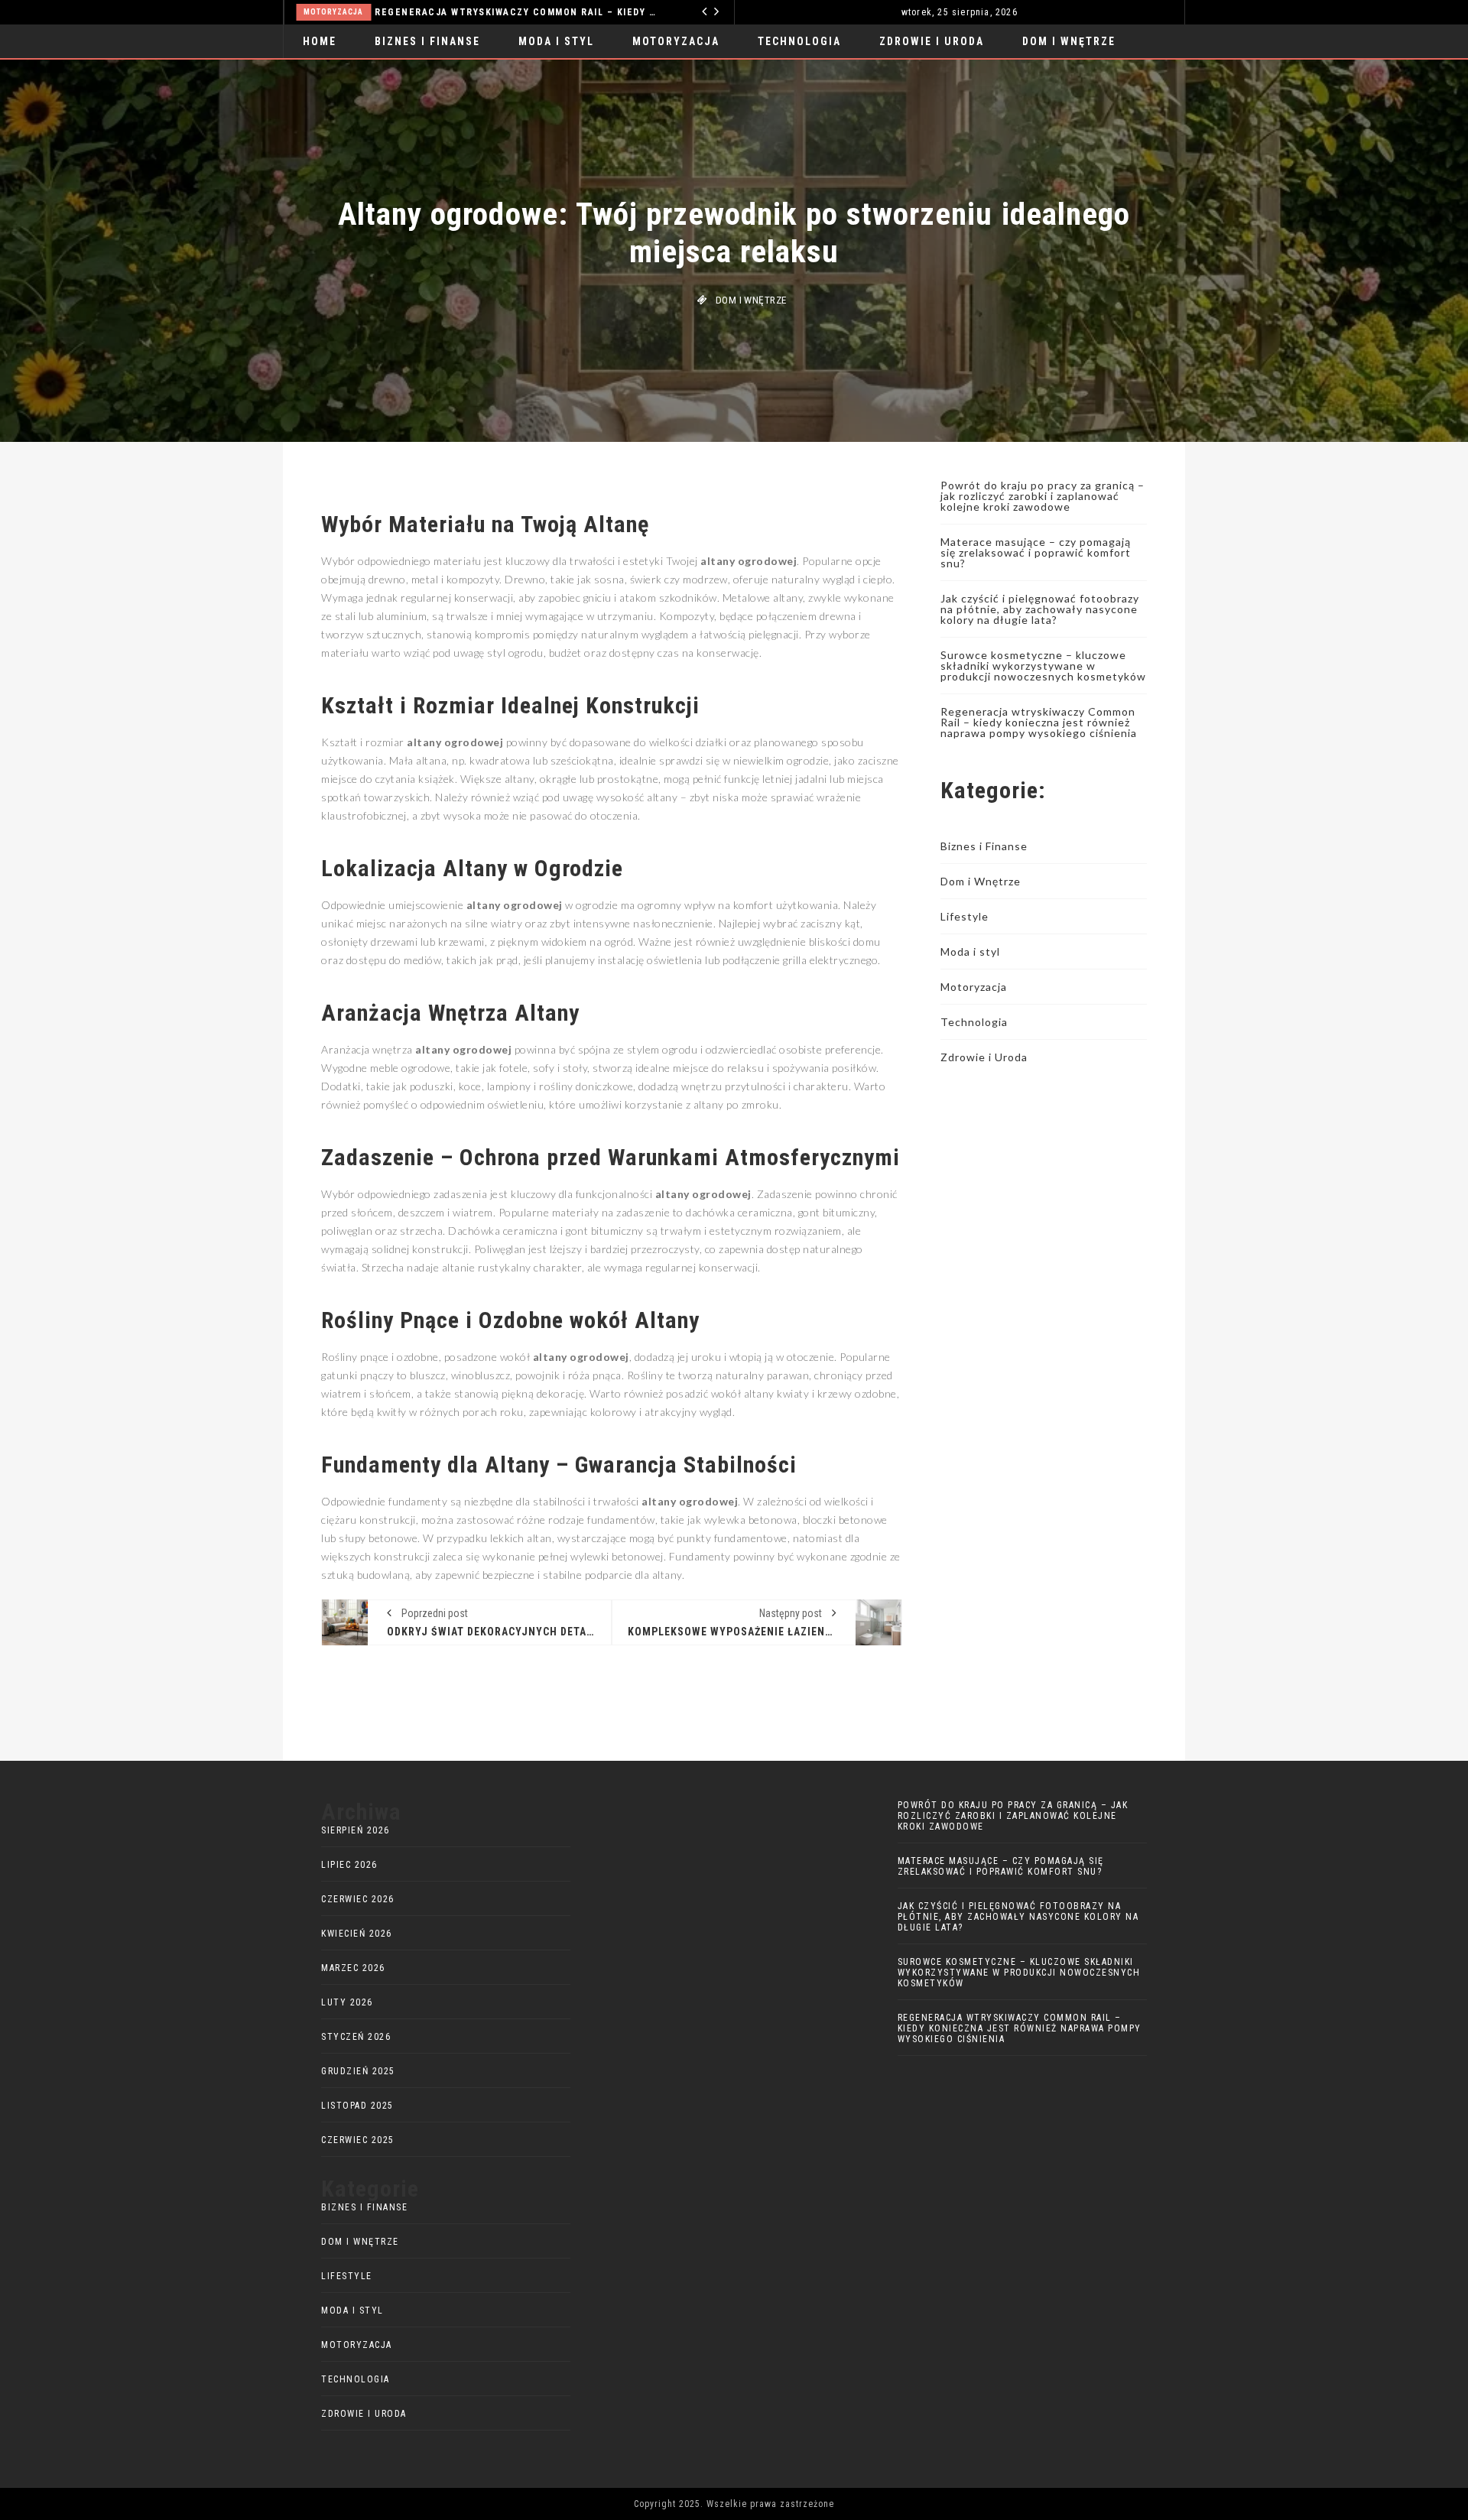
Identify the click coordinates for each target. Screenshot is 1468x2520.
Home (320, 41)
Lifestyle (965, 916)
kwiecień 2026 (357, 1934)
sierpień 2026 (356, 1830)
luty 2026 (347, 2002)
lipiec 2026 (349, 1865)
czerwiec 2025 (358, 2140)
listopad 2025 (357, 2106)
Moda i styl (556, 41)
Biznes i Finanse (427, 41)
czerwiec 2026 (358, 1899)
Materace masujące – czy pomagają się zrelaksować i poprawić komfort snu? (1036, 552)
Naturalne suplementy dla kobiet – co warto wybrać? (555, 12)
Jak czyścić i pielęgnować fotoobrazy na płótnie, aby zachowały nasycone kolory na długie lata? (1040, 609)
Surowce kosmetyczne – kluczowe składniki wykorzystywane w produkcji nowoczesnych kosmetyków (1043, 666)
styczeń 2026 (356, 2037)
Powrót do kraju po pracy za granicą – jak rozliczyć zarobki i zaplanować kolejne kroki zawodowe (1043, 496)
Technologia (799, 41)
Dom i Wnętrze (1069, 41)
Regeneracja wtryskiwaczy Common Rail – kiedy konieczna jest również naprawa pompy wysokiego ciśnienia (1039, 722)
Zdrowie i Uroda (366, 12)
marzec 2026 (353, 1968)
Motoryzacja (676, 41)
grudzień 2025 (358, 2071)
